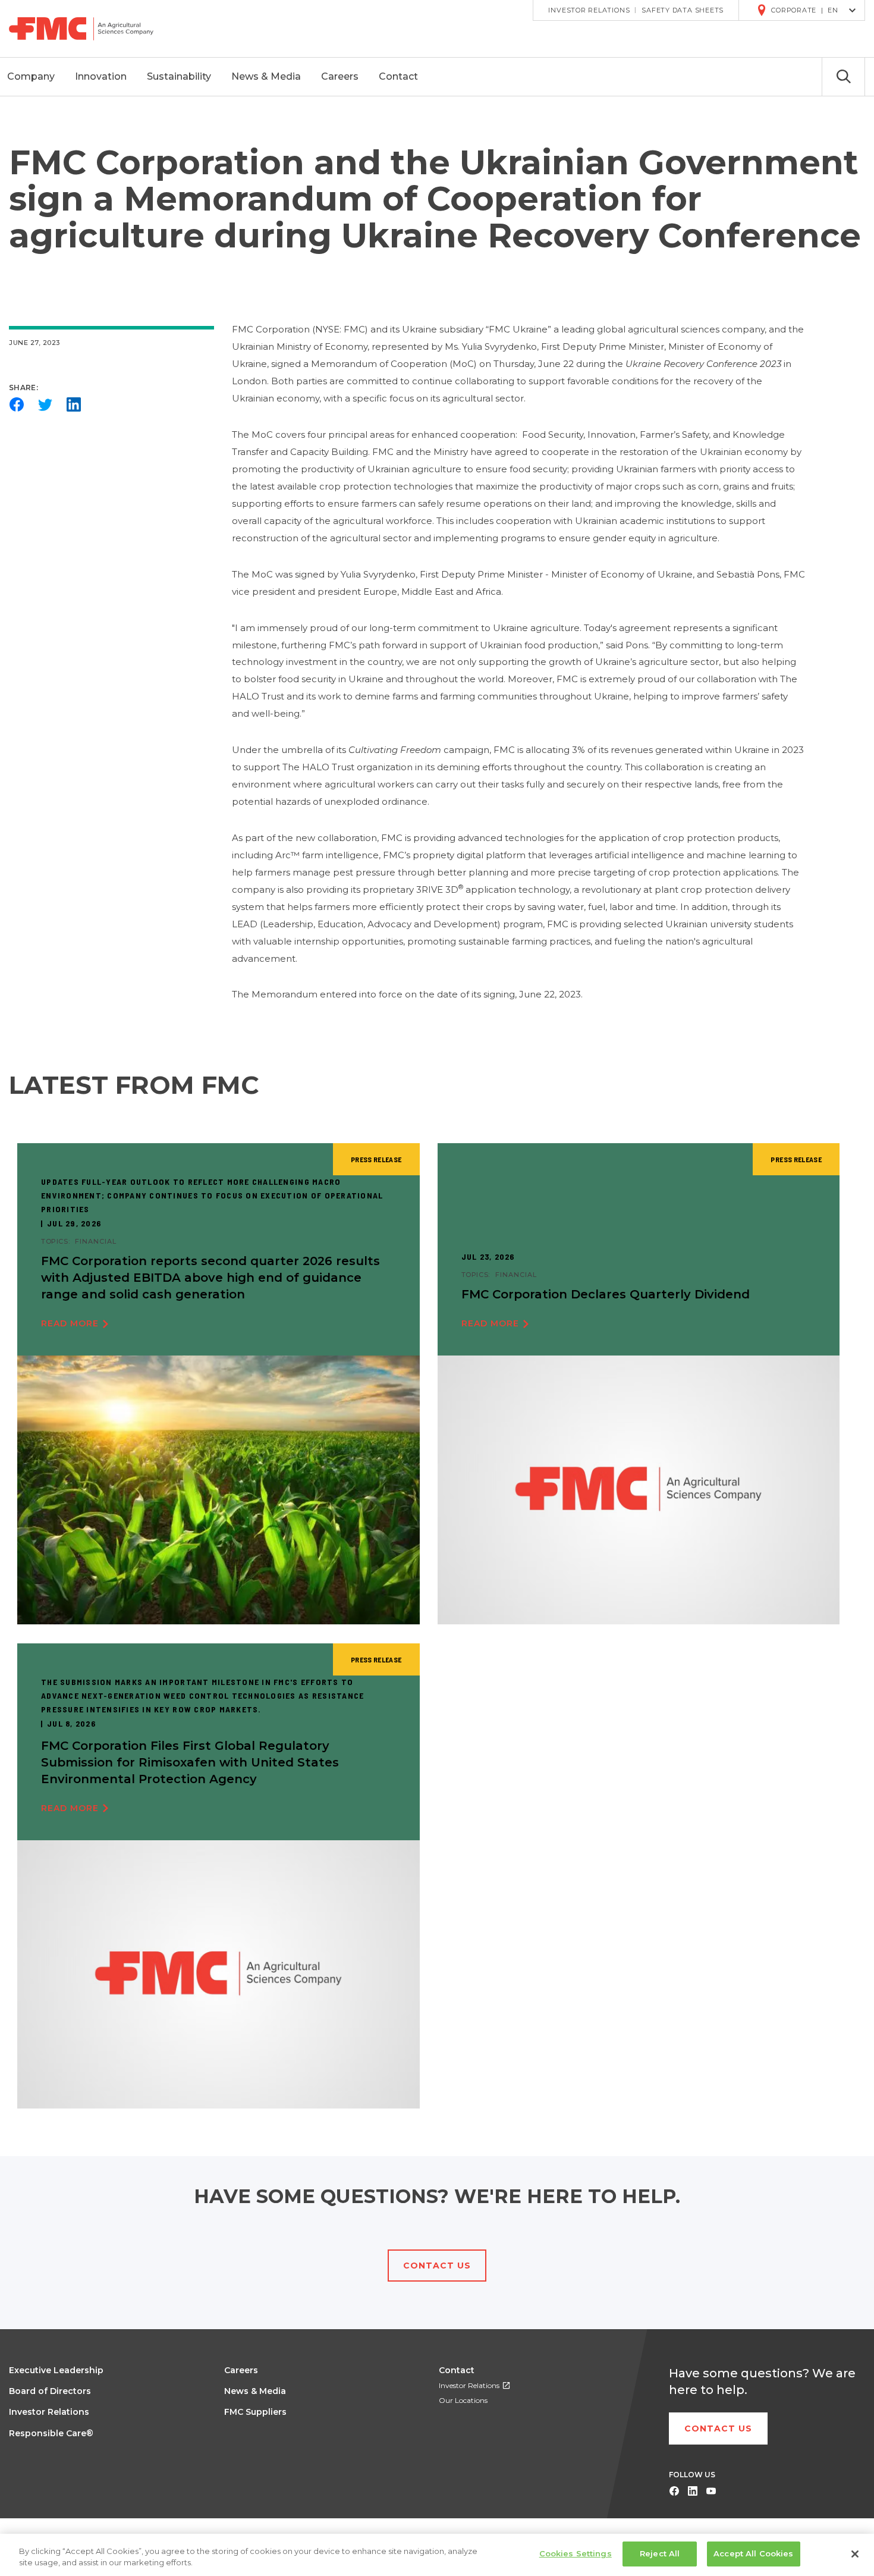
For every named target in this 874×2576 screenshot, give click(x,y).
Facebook (17, 404)
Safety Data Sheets (683, 10)
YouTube (711, 2491)
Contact (457, 2370)
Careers (241, 2370)
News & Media (255, 2391)
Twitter (45, 404)
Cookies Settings (576, 2553)
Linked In (692, 2491)
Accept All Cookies (753, 2553)
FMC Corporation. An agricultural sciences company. (90, 29)
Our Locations (463, 2400)
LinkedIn (74, 404)
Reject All (660, 2553)
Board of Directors (50, 2391)
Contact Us (437, 2266)
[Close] (855, 2554)
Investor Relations (589, 10)
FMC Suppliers (255, 2412)
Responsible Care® (51, 2433)
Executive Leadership (56, 2370)
